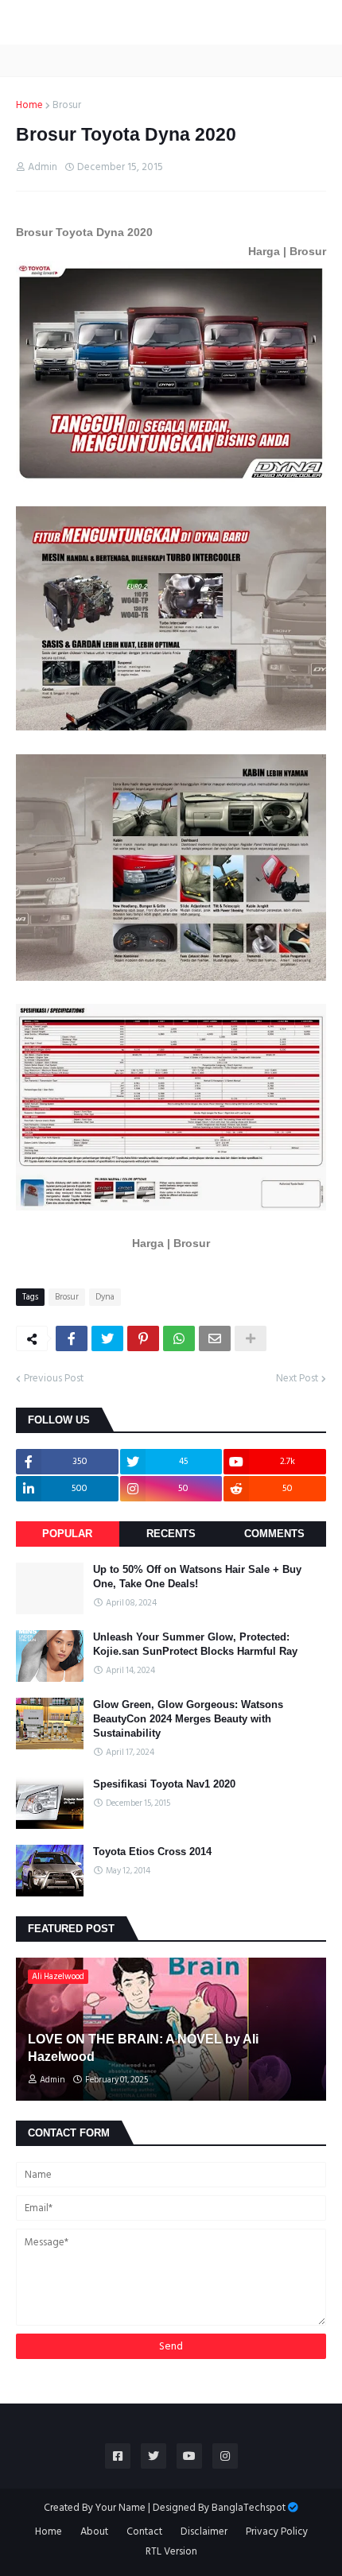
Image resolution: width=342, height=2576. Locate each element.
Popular (67, 1534)
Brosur (67, 106)
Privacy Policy (277, 2532)
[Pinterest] (143, 1338)
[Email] (215, 1338)
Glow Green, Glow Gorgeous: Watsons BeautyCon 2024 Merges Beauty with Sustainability (188, 1719)
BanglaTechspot (249, 2508)
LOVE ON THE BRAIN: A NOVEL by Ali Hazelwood (143, 2048)
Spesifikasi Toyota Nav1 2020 (164, 1784)
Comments (274, 1534)
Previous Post (54, 1379)
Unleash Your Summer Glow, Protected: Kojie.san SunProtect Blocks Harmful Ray (195, 1644)
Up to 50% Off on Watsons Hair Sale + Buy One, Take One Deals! (197, 1577)
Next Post (297, 1379)
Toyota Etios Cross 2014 (152, 1852)
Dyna (105, 1297)
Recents (171, 1534)
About (94, 2532)
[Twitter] (107, 1338)
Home (29, 106)
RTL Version (171, 2552)
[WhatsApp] (179, 1338)
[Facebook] (72, 1338)
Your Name (120, 2508)
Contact (144, 2532)
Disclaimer (204, 2532)
